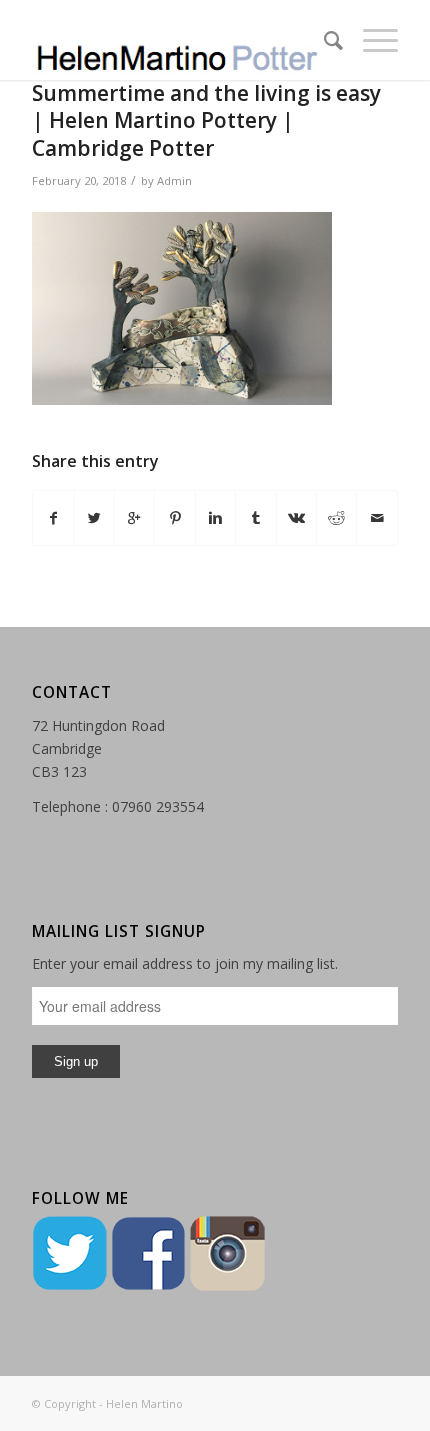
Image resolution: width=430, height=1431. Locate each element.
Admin (174, 180)
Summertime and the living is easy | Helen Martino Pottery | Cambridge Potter (206, 120)
